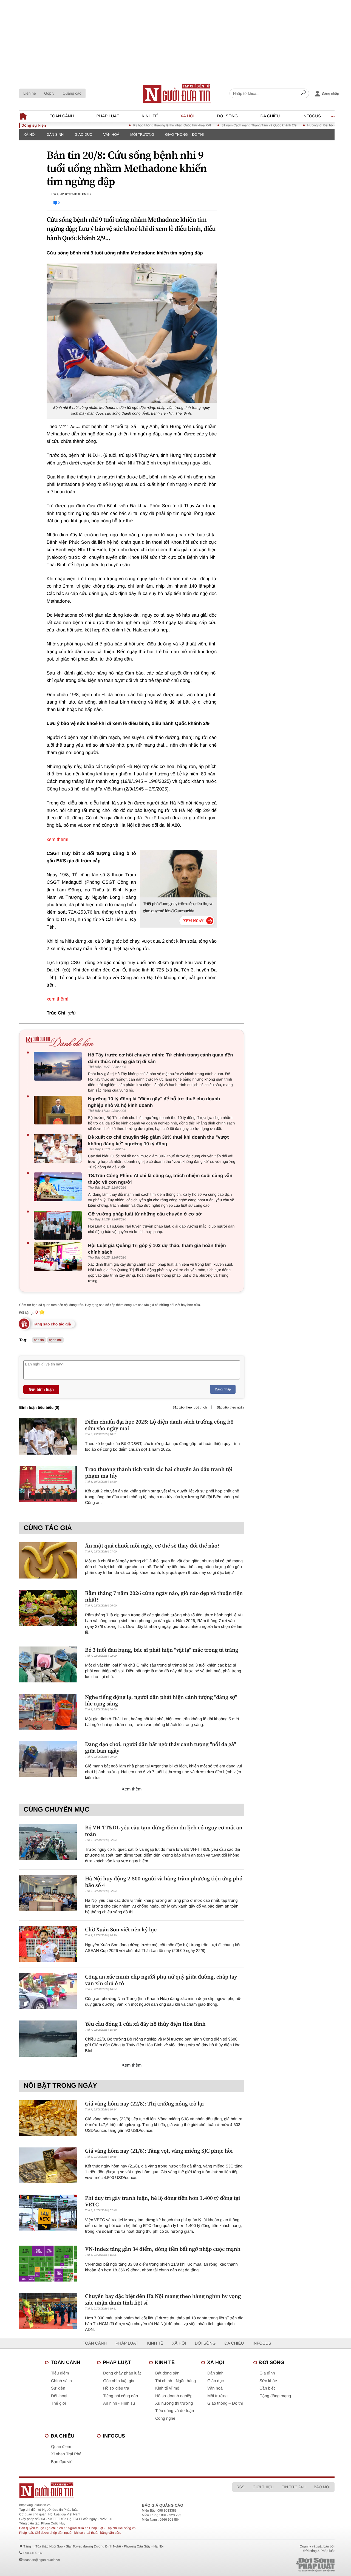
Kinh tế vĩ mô (167, 2388)
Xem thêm (132, 1789)
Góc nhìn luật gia (119, 2381)
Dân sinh (55, 134)
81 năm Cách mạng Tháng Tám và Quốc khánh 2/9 (226, 125)
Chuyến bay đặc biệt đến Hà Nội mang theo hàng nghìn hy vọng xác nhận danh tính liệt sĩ (163, 2299)
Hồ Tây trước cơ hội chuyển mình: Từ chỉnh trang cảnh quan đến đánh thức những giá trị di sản (161, 1058)
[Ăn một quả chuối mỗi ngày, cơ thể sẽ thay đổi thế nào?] (48, 1560)
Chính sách (61, 2381)
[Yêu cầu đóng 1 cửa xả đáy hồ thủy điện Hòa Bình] (48, 2038)
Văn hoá (111, 134)
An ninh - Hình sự (119, 2403)
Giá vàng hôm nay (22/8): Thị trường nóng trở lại (144, 2104)
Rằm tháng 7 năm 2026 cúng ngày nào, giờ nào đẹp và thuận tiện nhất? (164, 1596)
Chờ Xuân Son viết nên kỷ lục (121, 1929)
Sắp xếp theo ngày (230, 1407)
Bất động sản (167, 2373)
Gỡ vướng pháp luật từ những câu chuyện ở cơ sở (145, 1214)
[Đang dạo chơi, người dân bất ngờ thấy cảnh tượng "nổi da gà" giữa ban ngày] (48, 1759)
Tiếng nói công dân (121, 2396)
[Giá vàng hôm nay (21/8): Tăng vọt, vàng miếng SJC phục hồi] (48, 2165)
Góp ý (49, 93)
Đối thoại (59, 2396)
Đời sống (227, 116)
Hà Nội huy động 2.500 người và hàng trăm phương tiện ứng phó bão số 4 (164, 1882)
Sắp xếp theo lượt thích (190, 1407)
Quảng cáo (72, 93)
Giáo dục (83, 134)
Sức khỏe (268, 2381)
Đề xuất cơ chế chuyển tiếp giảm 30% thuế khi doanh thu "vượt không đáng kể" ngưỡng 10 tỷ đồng (158, 1140)
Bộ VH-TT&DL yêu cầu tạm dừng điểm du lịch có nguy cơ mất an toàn (164, 1831)
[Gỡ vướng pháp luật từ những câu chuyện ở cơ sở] (59, 1225)
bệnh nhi (55, 1340)
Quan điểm (61, 2447)
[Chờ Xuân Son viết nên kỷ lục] (48, 1944)
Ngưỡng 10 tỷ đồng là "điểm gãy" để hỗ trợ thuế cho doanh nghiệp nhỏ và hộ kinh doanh (154, 1102)
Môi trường (142, 134)
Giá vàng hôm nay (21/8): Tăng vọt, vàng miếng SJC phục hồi (159, 2151)
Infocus (312, 116)
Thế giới (59, 2403)
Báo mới (322, 2487)
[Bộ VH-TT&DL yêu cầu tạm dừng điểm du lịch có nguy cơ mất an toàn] (48, 1842)
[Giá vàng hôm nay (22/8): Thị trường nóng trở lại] (48, 2118)
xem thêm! (57, 839)
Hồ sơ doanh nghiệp (174, 2396)
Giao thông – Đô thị (184, 134)
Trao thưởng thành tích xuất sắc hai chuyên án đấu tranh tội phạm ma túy (159, 1472)
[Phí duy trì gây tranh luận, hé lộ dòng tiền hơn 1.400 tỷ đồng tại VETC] (48, 2213)
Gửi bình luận (41, 1389)
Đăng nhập (223, 1389)
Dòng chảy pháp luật (122, 2373)
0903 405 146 (33, 2553)
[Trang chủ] (177, 93)
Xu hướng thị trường (174, 2403)
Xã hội (187, 116)
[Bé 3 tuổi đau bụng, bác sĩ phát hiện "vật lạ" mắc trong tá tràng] (48, 1664)
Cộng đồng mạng (275, 2396)
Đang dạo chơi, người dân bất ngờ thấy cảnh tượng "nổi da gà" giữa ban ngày (160, 1747)
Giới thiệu (263, 2487)
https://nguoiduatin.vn (35, 2505)
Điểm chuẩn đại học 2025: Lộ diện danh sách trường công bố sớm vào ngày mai (159, 1425)
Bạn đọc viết (62, 2462)
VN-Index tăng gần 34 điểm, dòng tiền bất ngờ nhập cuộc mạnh (163, 2249)
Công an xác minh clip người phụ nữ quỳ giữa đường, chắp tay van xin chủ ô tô (161, 1980)
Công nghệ (165, 2418)
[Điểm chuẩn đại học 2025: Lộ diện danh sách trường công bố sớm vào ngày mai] (48, 1436)
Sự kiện (58, 2388)
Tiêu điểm (60, 2373)
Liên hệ (30, 93)
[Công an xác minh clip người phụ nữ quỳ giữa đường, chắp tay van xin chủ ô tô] (48, 1991)
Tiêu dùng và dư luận (175, 2411)
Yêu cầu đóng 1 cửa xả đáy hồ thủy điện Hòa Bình (145, 2024)
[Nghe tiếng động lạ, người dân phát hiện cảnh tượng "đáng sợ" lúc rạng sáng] (48, 1712)
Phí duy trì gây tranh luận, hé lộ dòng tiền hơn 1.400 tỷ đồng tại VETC (163, 2201)
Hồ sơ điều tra (116, 2388)
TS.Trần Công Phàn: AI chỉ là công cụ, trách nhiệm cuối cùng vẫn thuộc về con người (160, 1179)
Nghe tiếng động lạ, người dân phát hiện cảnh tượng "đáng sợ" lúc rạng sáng (161, 1700)
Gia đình (267, 2373)
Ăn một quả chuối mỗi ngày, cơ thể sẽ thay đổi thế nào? (152, 1546)
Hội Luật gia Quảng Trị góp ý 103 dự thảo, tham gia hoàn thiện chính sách (157, 1249)
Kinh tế (150, 116)
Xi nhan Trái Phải (67, 2454)
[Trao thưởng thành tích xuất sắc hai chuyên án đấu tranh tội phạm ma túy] (48, 1484)
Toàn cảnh (62, 116)
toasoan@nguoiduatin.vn (42, 2560)
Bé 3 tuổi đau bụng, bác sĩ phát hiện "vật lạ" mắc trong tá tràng (162, 1650)
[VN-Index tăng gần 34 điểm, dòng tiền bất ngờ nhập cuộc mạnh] (48, 2264)
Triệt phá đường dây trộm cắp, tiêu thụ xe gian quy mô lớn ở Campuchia (178, 907)
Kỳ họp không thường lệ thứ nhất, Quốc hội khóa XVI (139, 125)
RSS (240, 2487)
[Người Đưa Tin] (111, 2490)
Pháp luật (108, 116)
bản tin (39, 1340)
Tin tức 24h (294, 2487)
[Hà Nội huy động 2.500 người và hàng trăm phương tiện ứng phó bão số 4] (48, 1893)
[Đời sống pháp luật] (282, 2565)
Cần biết (267, 2388)
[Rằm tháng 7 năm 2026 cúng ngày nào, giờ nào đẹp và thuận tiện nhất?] (48, 1608)
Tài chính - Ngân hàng (175, 2381)
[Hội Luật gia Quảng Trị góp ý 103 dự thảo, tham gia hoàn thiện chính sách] (59, 1257)
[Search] (304, 93)
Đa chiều (270, 116)
